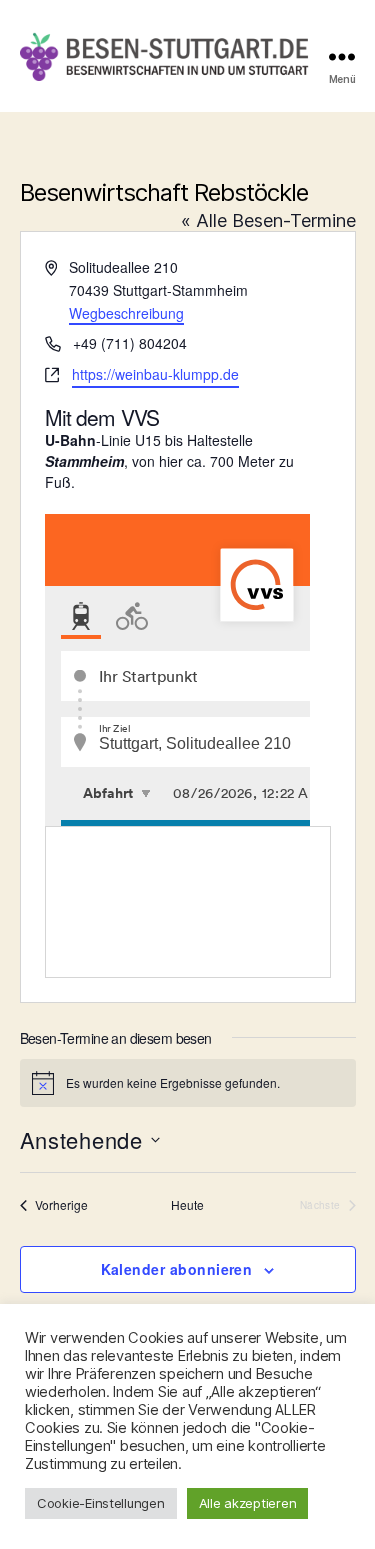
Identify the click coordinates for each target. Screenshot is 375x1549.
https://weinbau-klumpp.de (155, 374)
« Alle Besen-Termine (268, 220)
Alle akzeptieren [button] (248, 1503)
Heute (187, 1205)
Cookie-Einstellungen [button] (101, 1503)
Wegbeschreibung (126, 313)
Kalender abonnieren (177, 1269)
